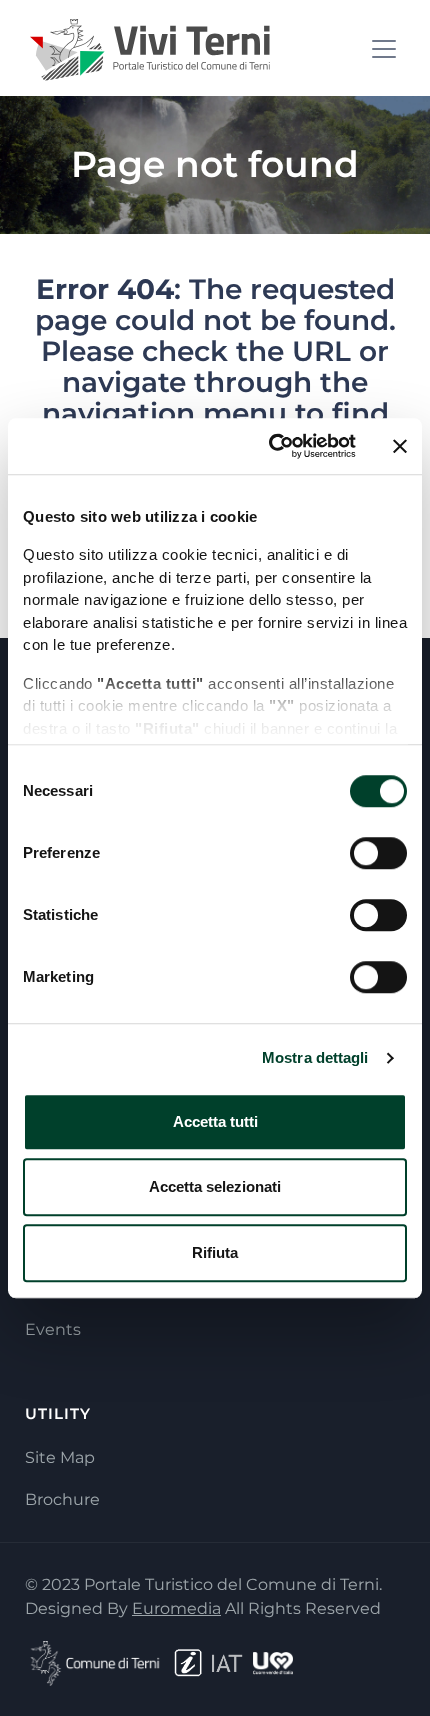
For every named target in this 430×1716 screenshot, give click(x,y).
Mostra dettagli (315, 1057)
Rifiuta (215, 1252)
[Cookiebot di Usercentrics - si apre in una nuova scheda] (270, 446)
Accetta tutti (215, 1121)
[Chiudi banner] (400, 446)
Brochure (62, 1499)
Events (53, 1329)
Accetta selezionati (215, 1186)
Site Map (60, 1457)
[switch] (378, 853)
